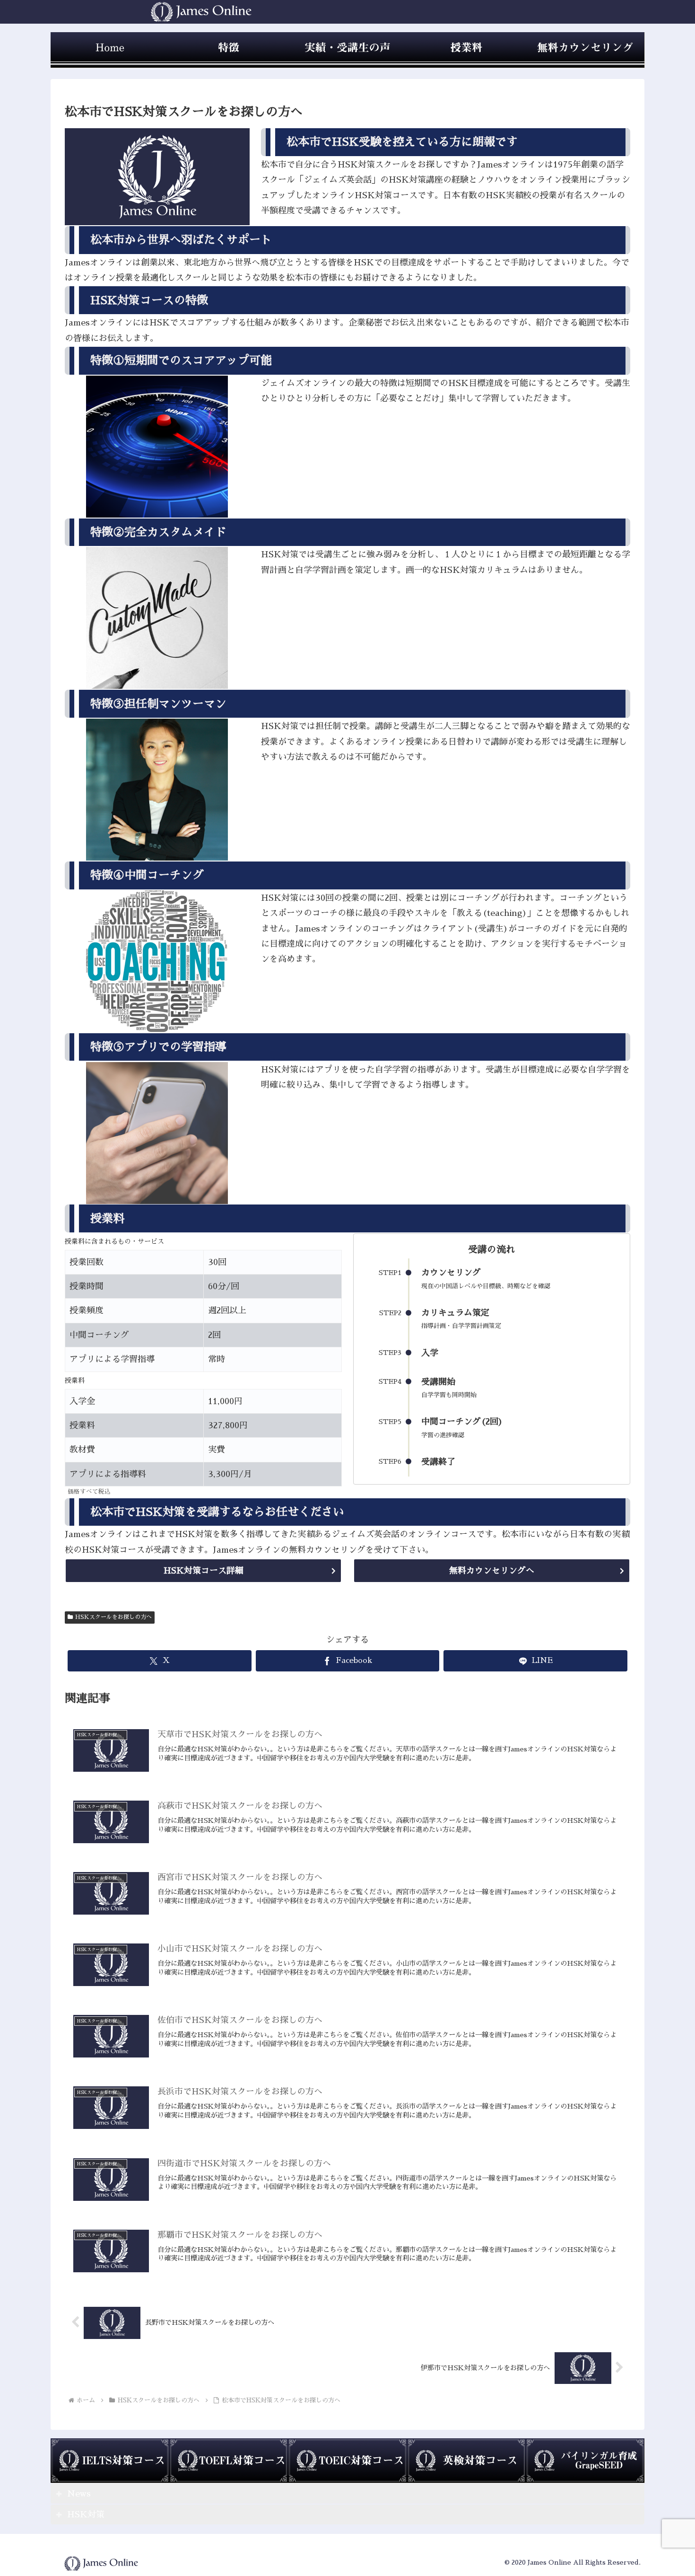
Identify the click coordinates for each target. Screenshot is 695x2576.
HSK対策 (86, 2514)
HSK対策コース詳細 (204, 1571)
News (79, 2494)
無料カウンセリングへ (492, 1571)
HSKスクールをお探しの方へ (113, 1617)
